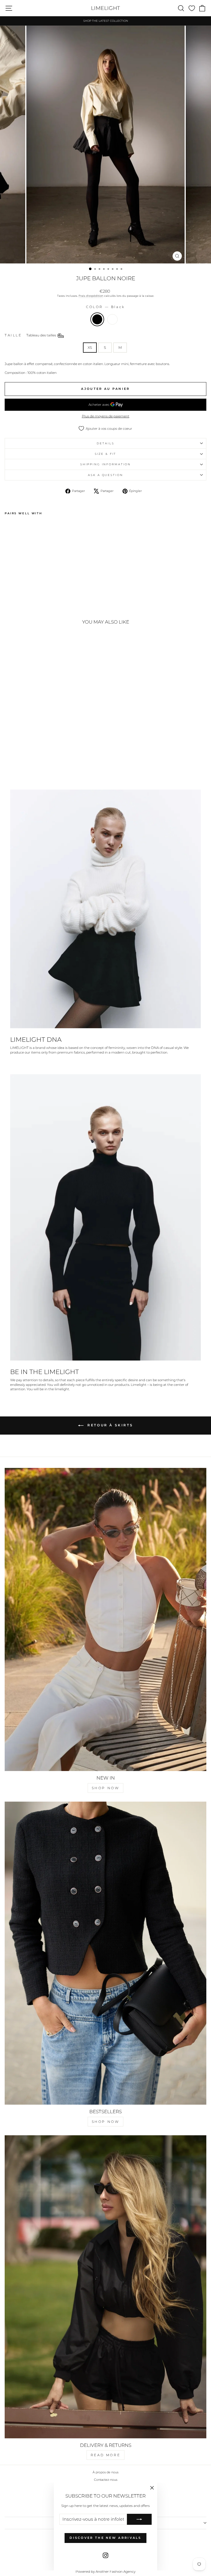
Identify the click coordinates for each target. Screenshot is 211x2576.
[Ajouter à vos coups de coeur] (11, 527)
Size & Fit (106, 454)
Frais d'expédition (91, 296)
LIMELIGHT (105, 8)
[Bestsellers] (105, 1953)
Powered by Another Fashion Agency (105, 2571)
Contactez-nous (106, 2480)
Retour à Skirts (109, 1425)
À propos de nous (105, 2472)
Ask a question (105, 475)
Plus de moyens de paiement (106, 416)
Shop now (106, 1788)
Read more (105, 2455)
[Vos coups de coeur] (192, 8)
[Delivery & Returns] (105, 2287)
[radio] (97, 319)
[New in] (105, 1619)
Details (105, 443)
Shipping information (105, 464)
